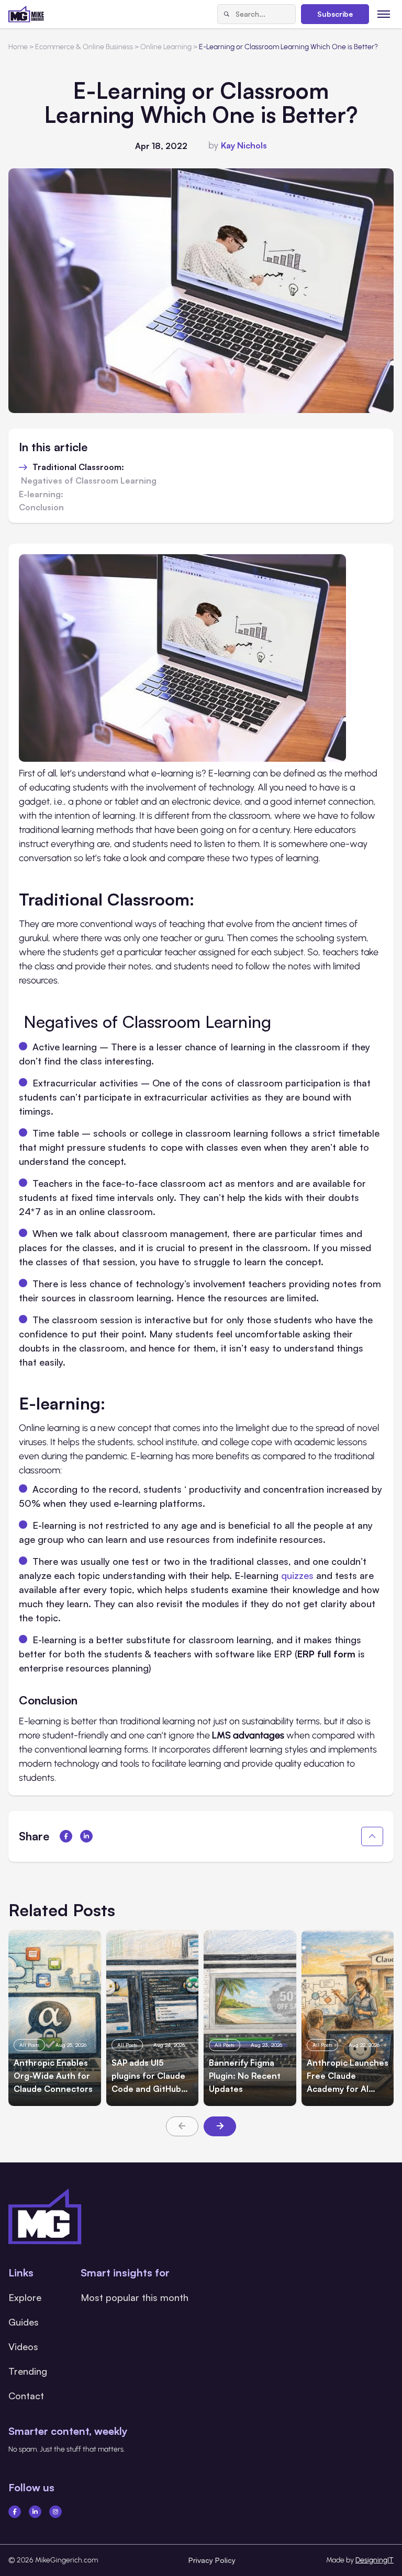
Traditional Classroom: (78, 467)
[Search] (227, 14)
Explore (25, 2297)
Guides (24, 2322)
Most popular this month (135, 2297)
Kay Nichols (244, 145)
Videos (23, 2346)
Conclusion (41, 508)
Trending (28, 2371)
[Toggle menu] (384, 14)
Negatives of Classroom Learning (89, 481)
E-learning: (41, 495)
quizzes (297, 1575)
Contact (26, 2396)
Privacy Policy (212, 2560)
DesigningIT (375, 2560)
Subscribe (335, 14)
